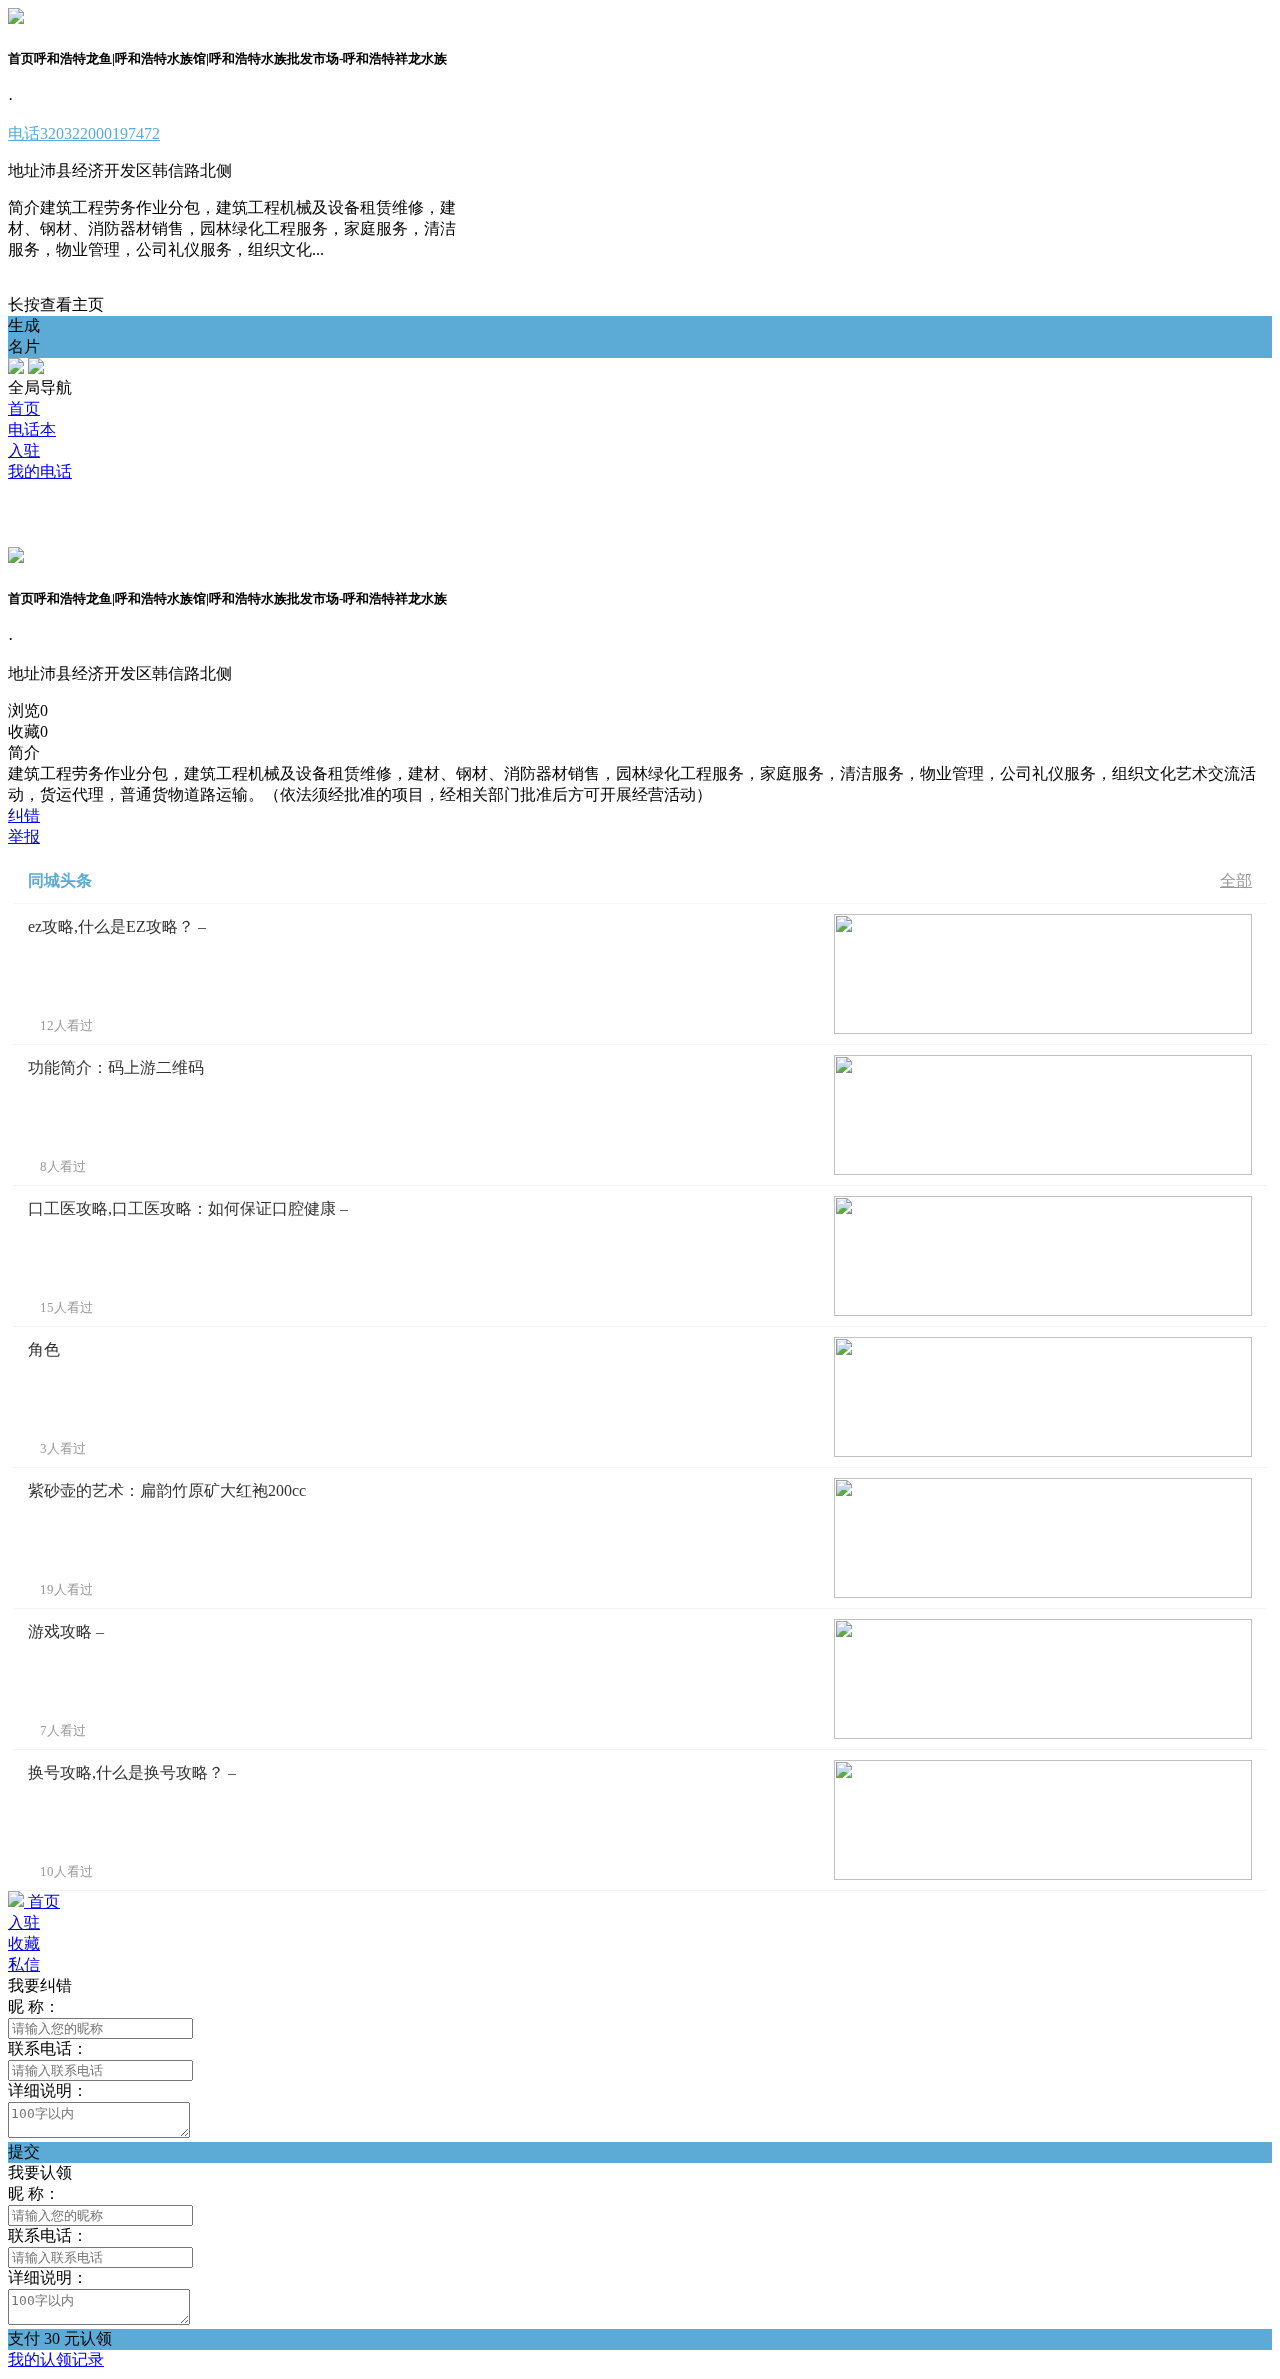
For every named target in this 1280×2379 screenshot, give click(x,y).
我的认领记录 (56, 2359)
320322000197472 (84, 133)
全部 (1236, 880)
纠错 (24, 815)
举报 (24, 836)
